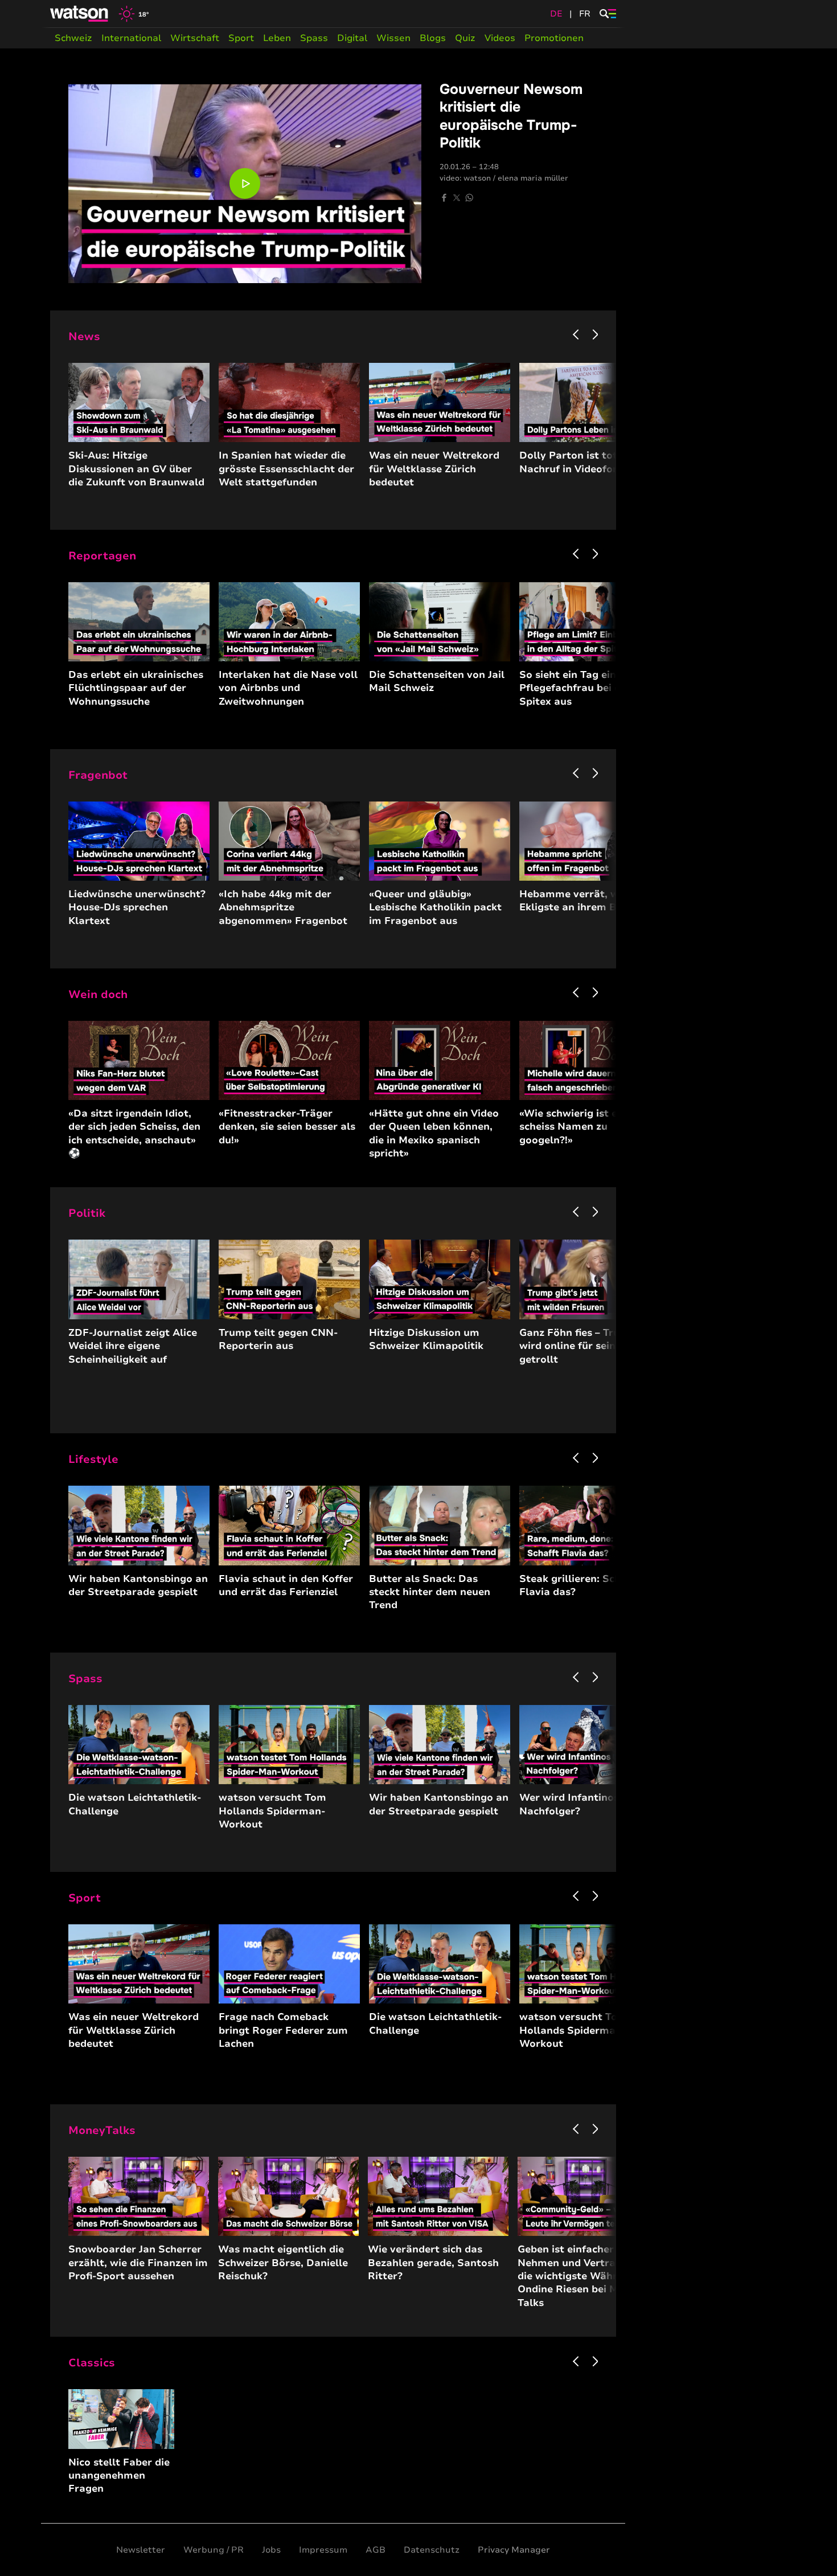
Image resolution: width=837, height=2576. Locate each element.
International (131, 38)
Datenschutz (432, 2550)
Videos (500, 38)
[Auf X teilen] (457, 198)
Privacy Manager (514, 2550)
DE (556, 14)
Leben (277, 38)
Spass (314, 38)
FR (585, 14)
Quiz (465, 38)
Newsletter (141, 2550)
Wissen (393, 38)
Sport (241, 38)
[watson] (80, 14)
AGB (376, 2550)
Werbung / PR (214, 2550)
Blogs (433, 38)
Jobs (271, 2550)
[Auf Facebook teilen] (444, 198)
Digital (352, 38)
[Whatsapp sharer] (469, 198)
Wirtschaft (195, 38)
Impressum (323, 2550)
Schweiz (73, 38)
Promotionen (554, 38)
